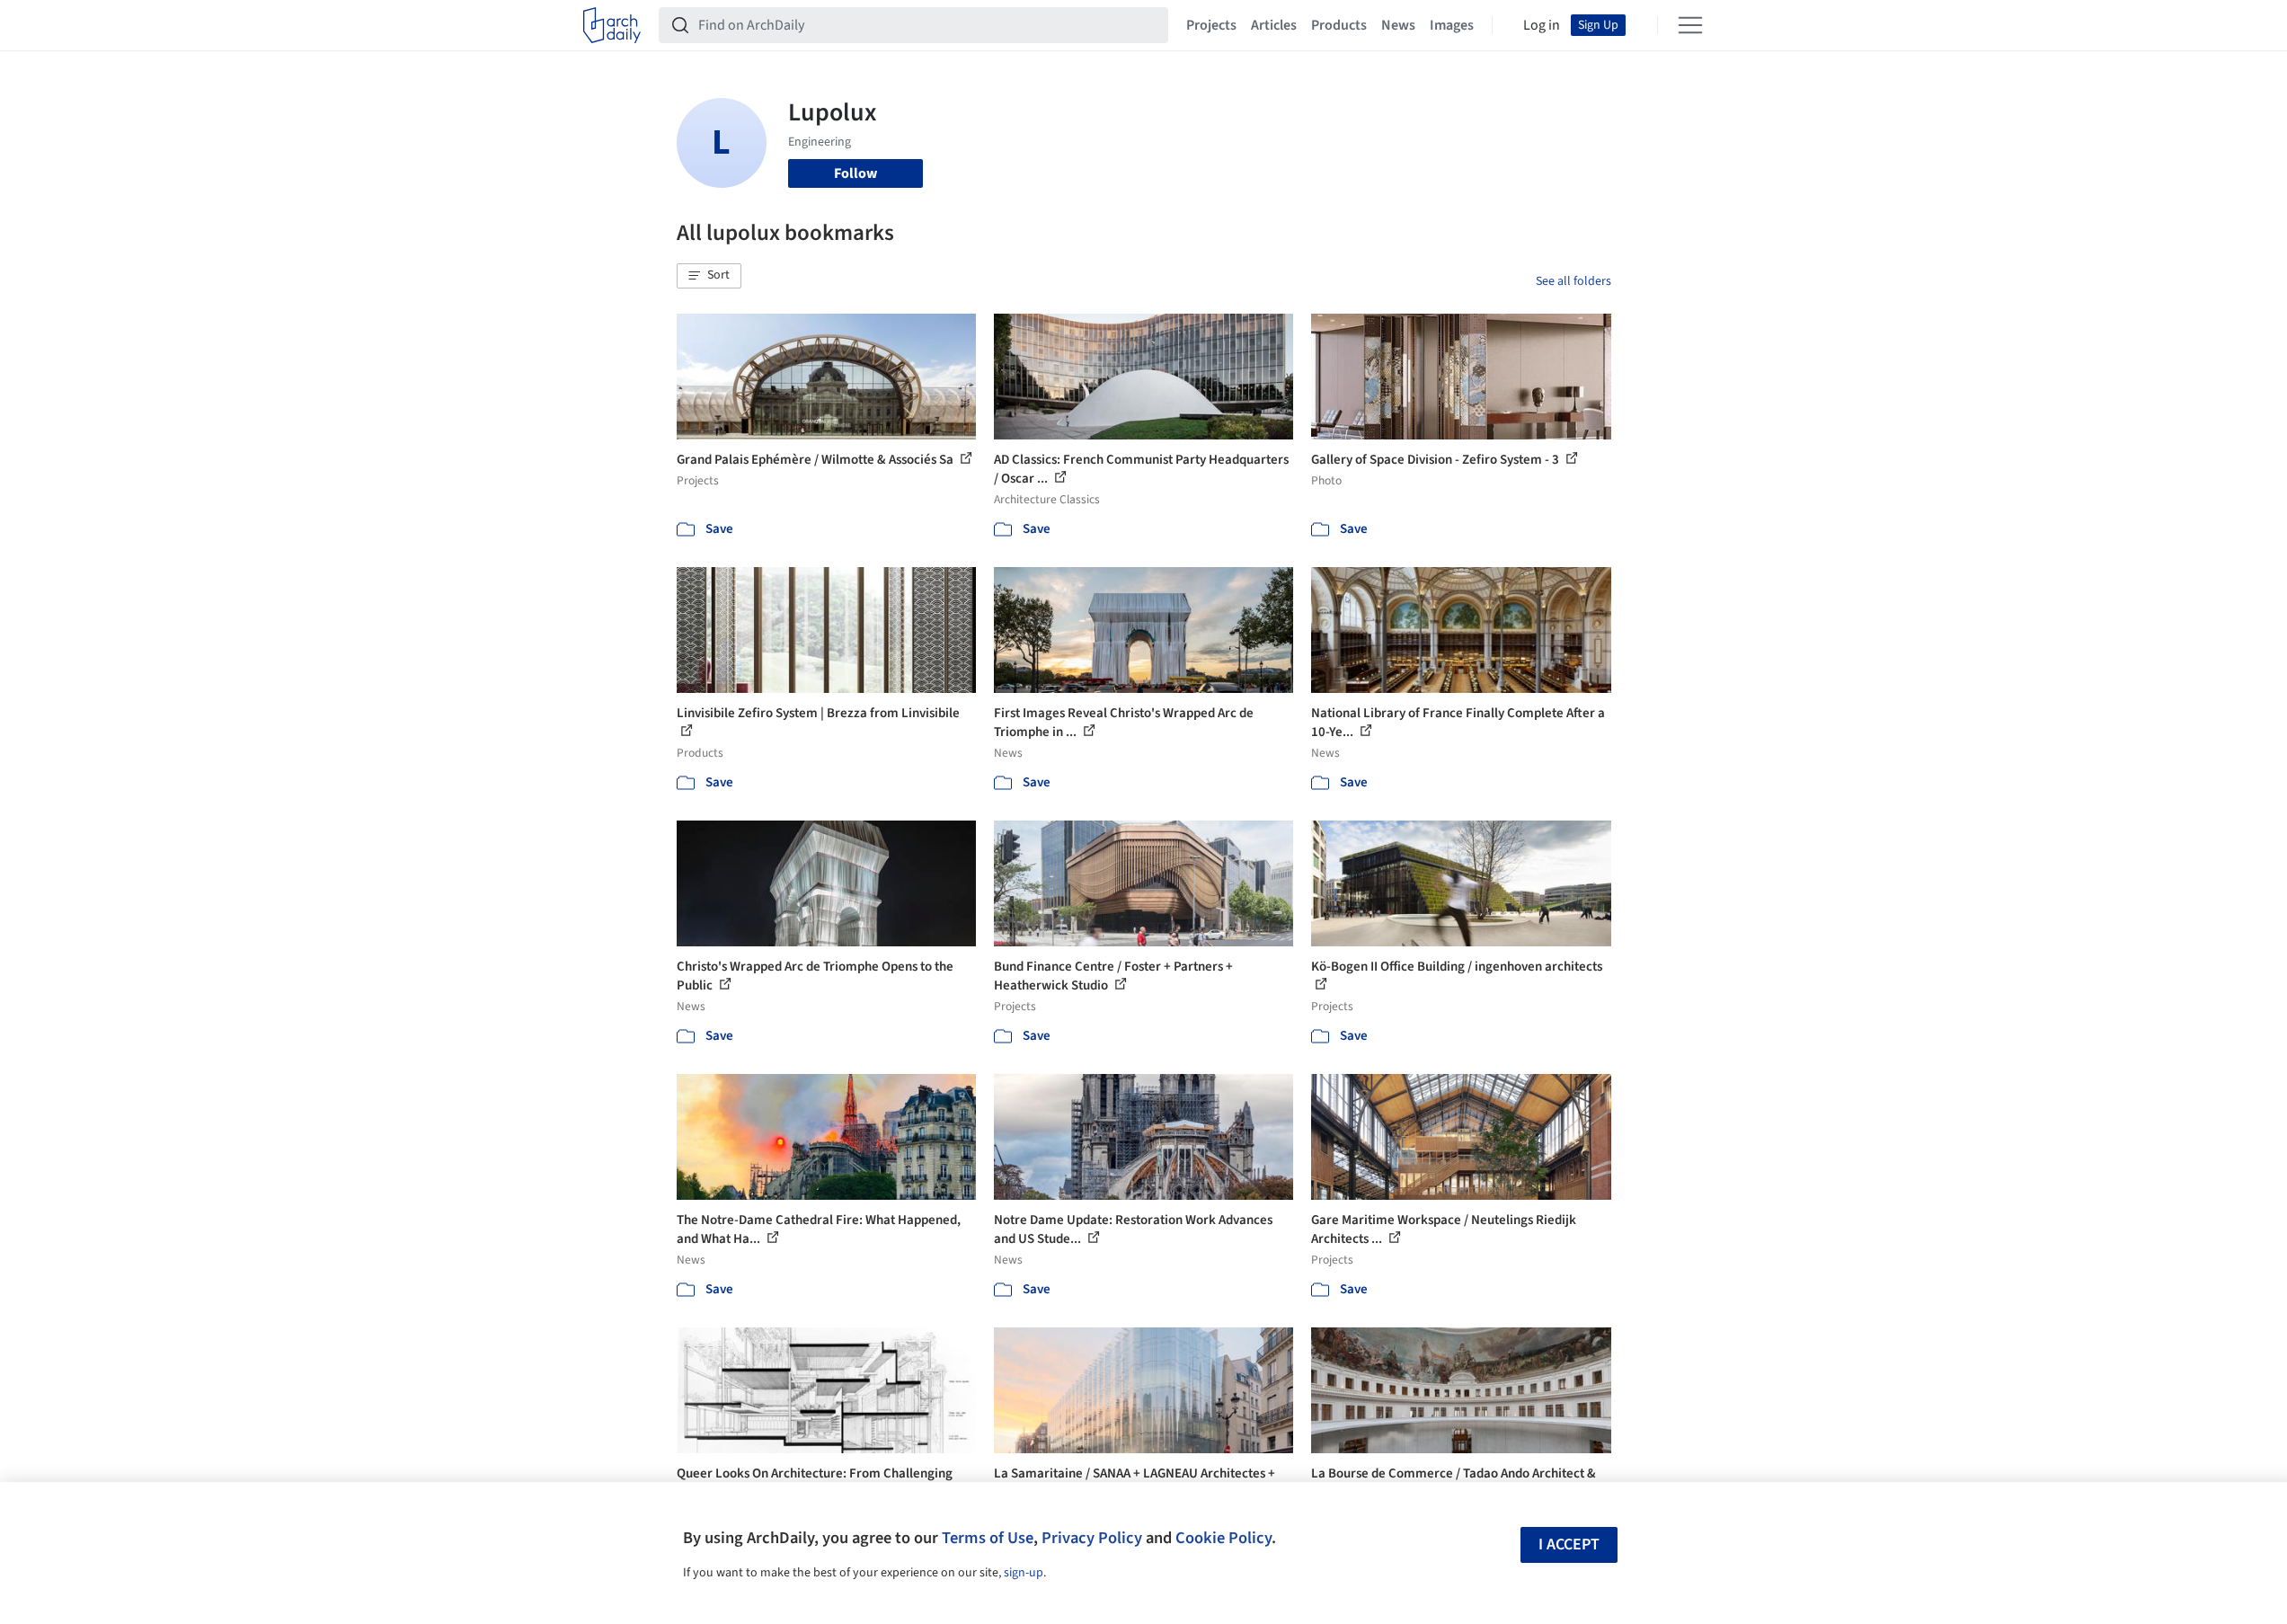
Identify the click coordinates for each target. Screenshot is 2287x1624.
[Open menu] (1690, 25)
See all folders (1573, 281)
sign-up (1024, 1573)
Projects (1211, 25)
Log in (1542, 25)
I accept (1569, 1544)
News (1398, 25)
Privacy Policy (1092, 1538)
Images (1452, 25)
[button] (709, 276)
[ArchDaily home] (612, 25)
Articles (1274, 25)
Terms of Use (988, 1538)
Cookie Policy (1223, 1538)
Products (1339, 25)
